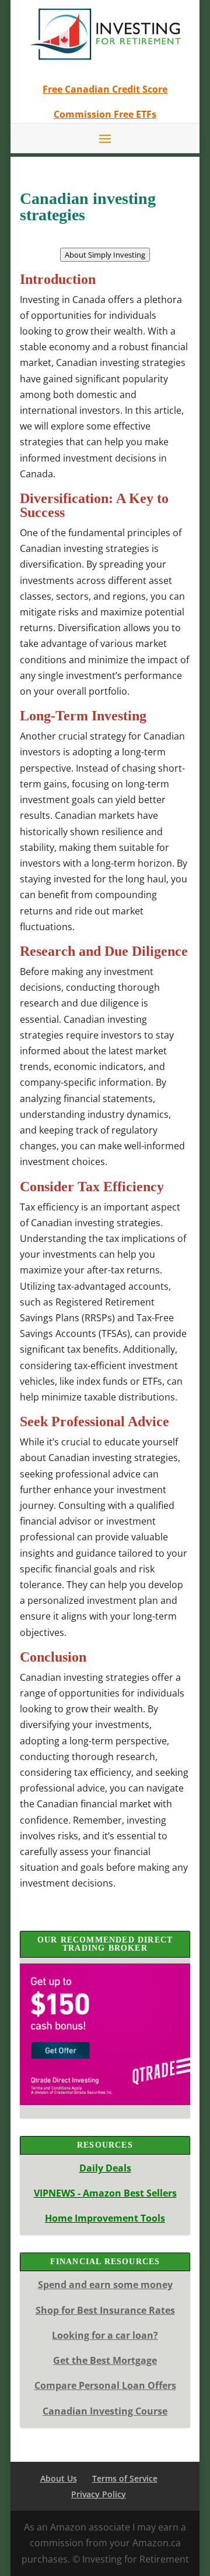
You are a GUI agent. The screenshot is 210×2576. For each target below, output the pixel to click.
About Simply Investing (105, 255)
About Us (59, 2478)
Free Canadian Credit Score (105, 89)
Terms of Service (125, 2478)
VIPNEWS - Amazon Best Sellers (105, 2193)
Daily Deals (105, 2168)
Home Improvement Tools (105, 2218)
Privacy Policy (99, 2494)
